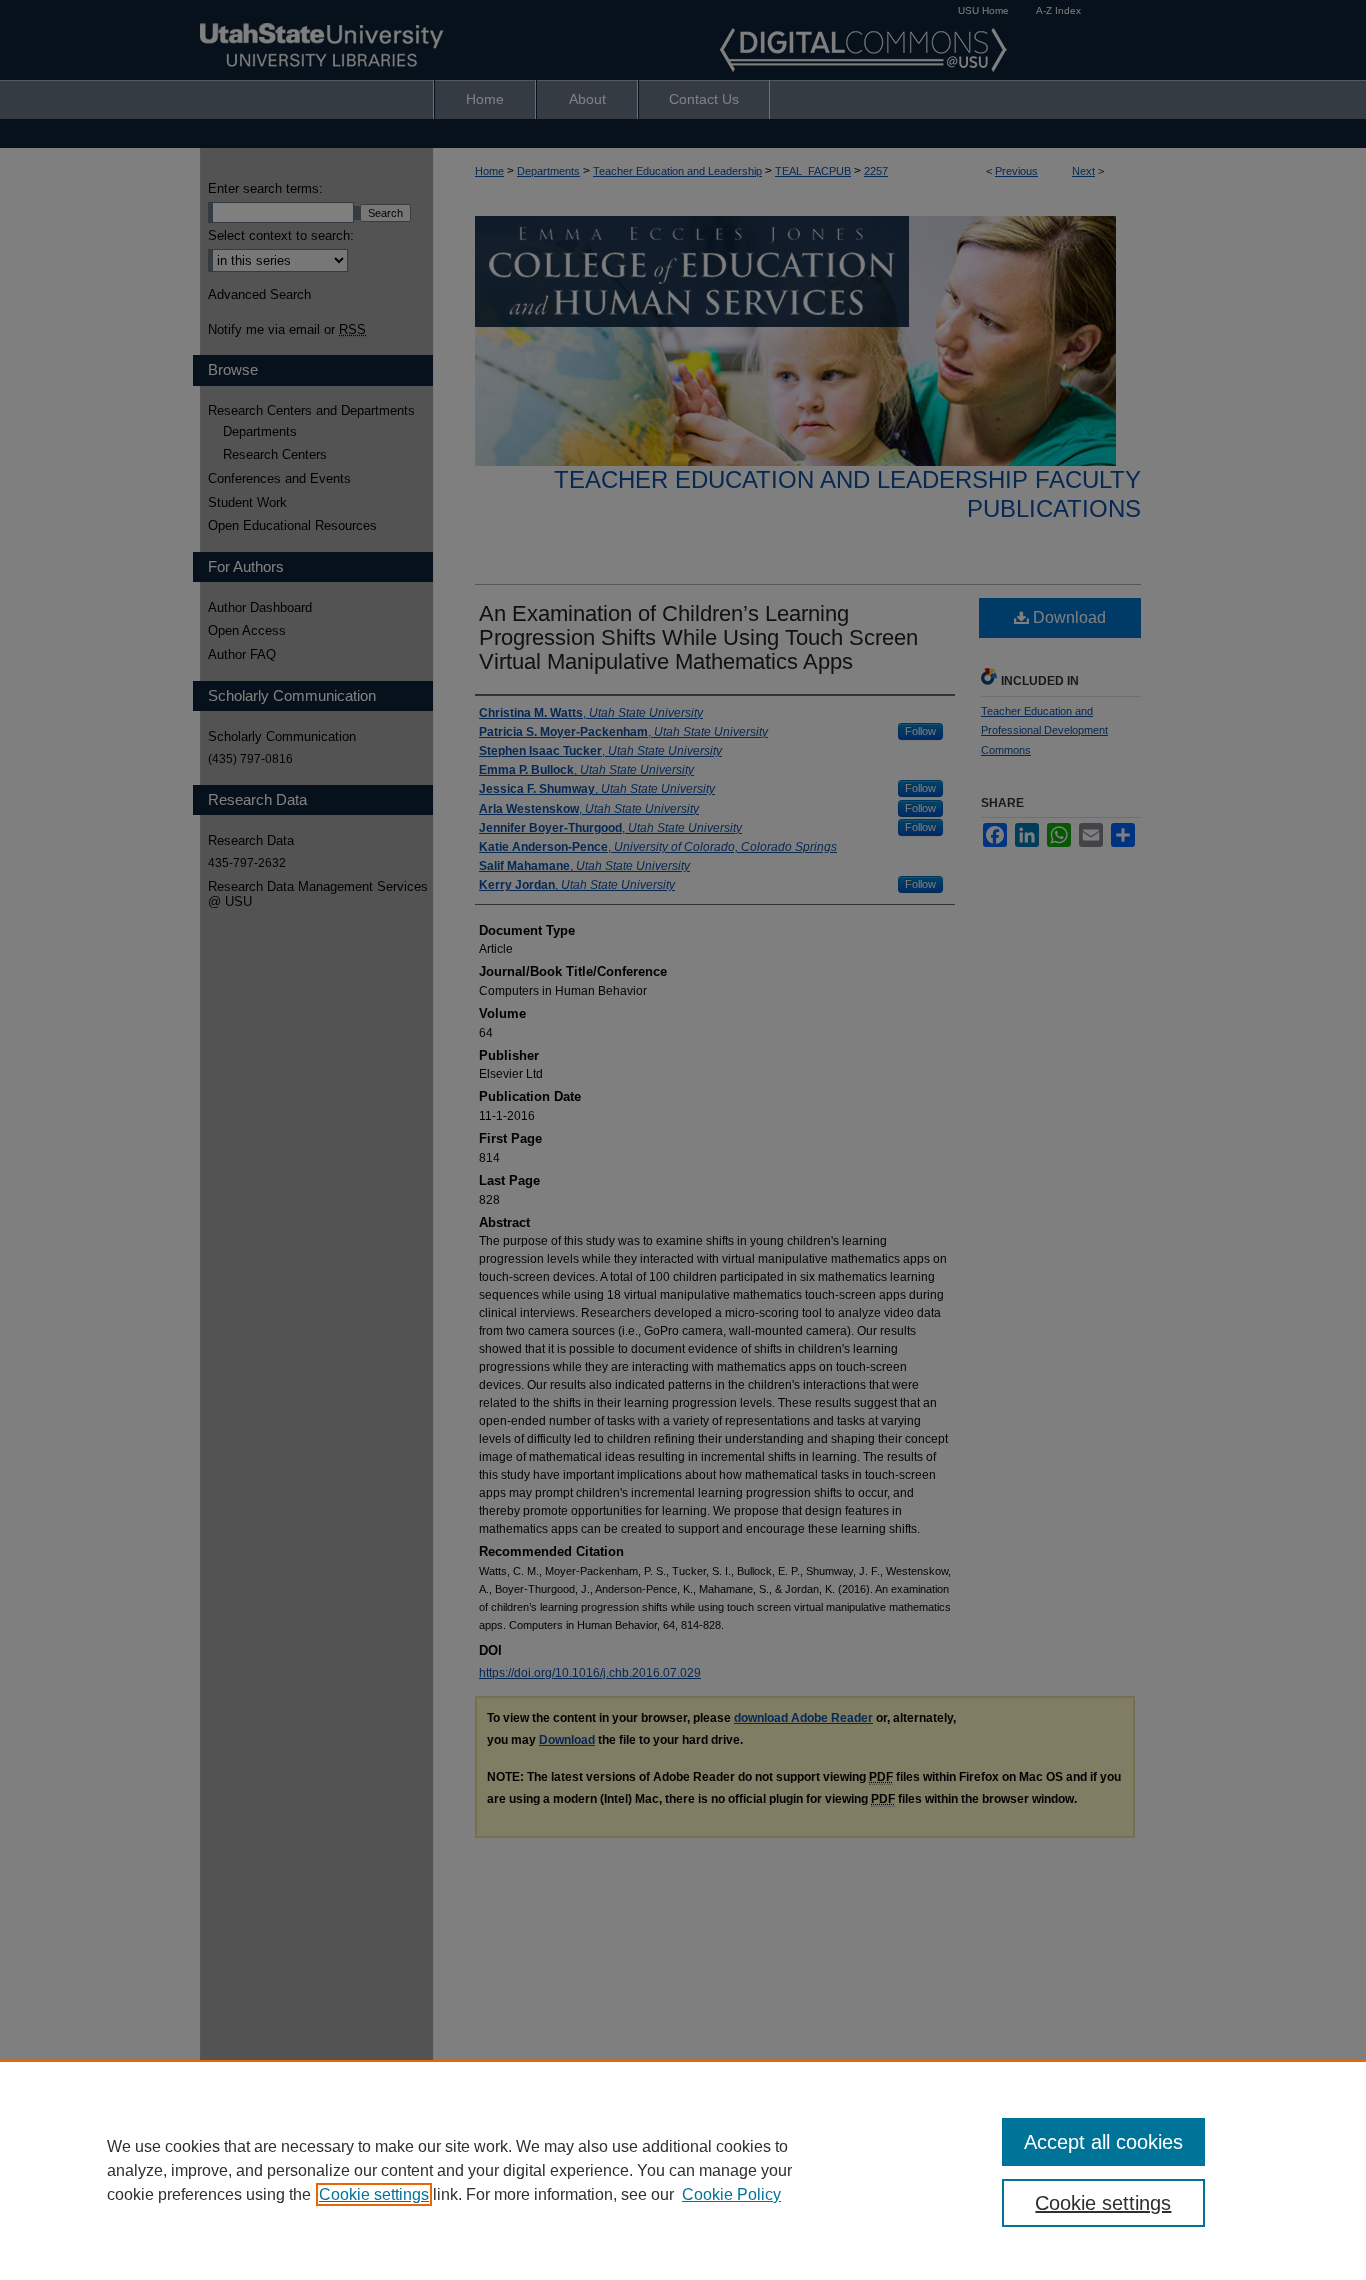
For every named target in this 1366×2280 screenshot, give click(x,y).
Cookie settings (374, 2194)
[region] (683, 2170)
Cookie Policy (731, 2194)
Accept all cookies (1103, 2142)
